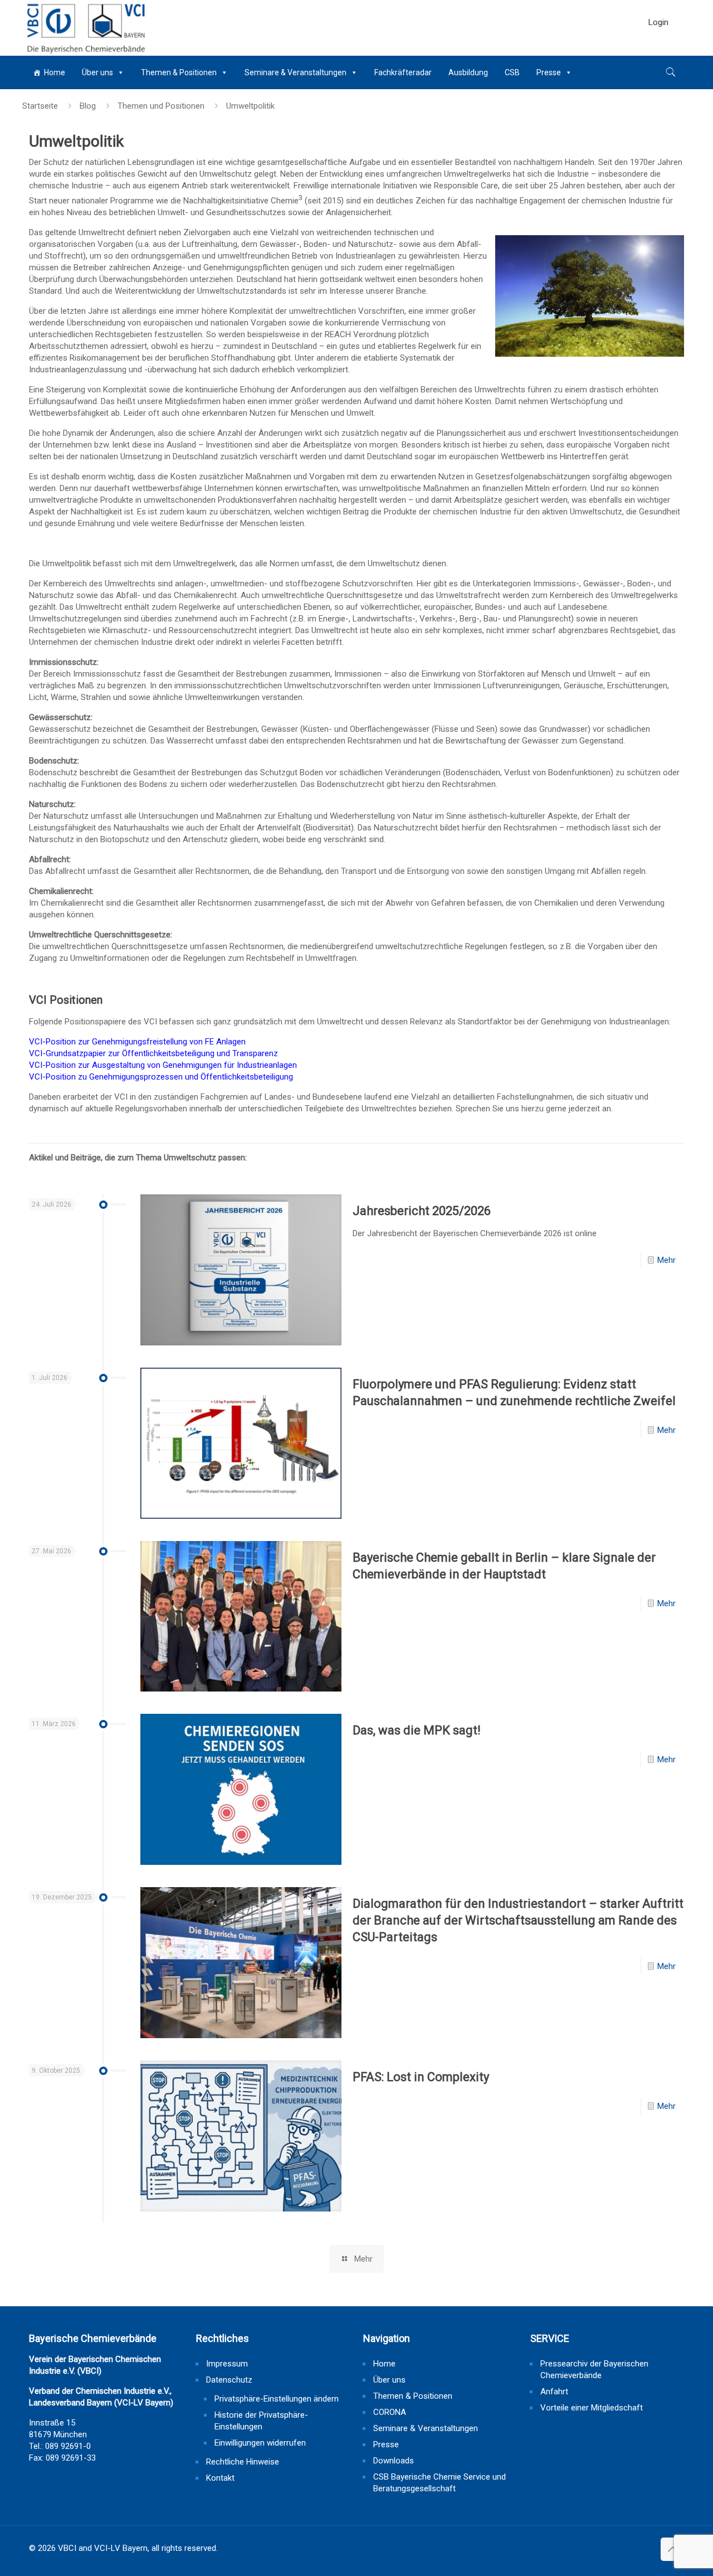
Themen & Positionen (179, 72)
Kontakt (220, 2478)
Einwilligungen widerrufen (260, 2443)
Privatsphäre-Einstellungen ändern (277, 2399)
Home (55, 72)
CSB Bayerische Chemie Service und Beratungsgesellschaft (439, 2483)
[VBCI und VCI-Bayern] (85, 28)
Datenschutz (229, 2380)
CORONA (390, 2412)
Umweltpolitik (250, 106)
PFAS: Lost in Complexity (421, 2077)
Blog (88, 106)
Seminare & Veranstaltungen (296, 72)
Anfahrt (554, 2392)
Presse (549, 72)
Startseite (40, 106)
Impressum (227, 2364)
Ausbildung (468, 72)
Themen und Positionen (161, 106)
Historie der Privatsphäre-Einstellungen (261, 2421)
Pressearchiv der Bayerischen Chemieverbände (594, 2370)
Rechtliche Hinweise (243, 2462)
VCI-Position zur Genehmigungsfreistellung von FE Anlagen (137, 1042)
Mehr (666, 1260)
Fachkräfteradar (403, 72)
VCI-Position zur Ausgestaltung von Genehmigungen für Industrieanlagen (163, 1065)
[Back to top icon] (672, 2549)
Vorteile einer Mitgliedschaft (592, 2408)
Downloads (394, 2461)
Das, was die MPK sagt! (417, 1730)
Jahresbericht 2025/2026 (422, 1211)
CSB (512, 72)
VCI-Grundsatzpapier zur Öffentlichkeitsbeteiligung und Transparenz (153, 1053)
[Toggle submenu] (658, 50)
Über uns (97, 72)
